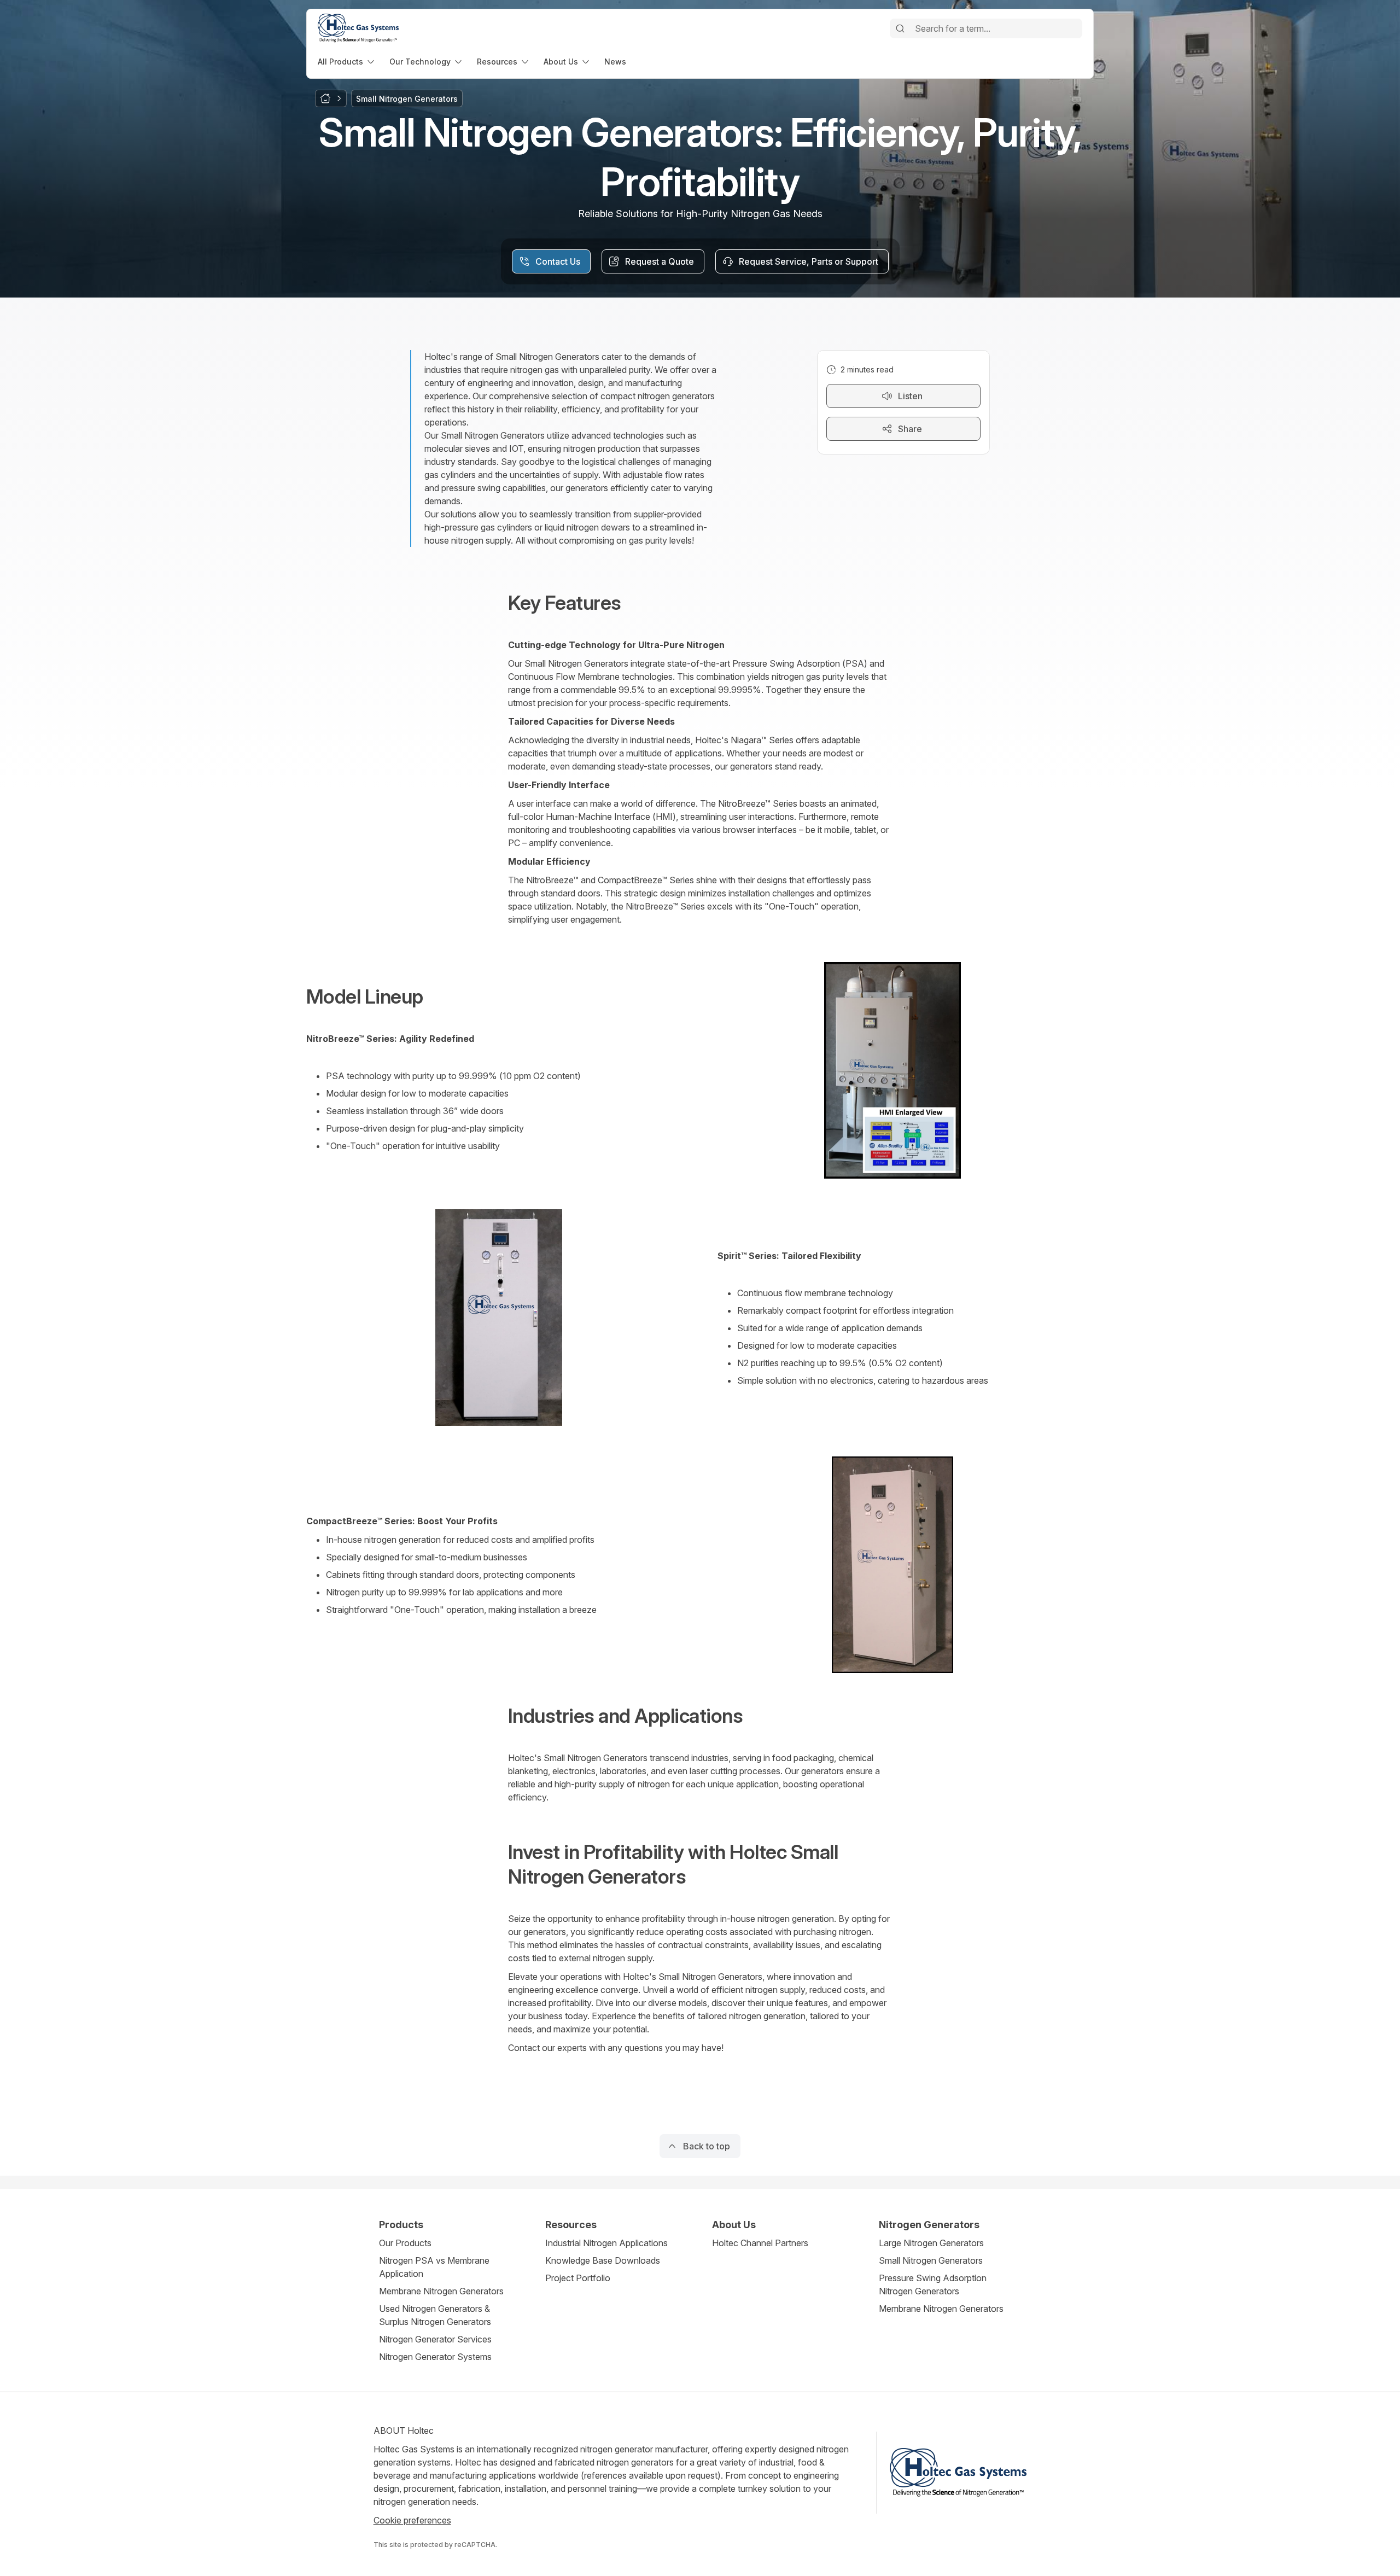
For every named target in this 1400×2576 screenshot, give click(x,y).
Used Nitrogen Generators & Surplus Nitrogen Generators (435, 2315)
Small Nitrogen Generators (931, 2260)
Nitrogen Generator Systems (435, 2357)
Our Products (405, 2243)
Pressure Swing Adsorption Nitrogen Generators (933, 2284)
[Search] (900, 28)
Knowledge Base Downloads (603, 2260)
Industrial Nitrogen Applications (606, 2243)
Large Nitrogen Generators (931, 2243)
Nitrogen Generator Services (435, 2339)
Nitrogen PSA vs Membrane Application (434, 2267)
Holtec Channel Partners (760, 2243)
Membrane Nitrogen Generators (441, 2291)
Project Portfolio (578, 2278)
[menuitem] (347, 62)
